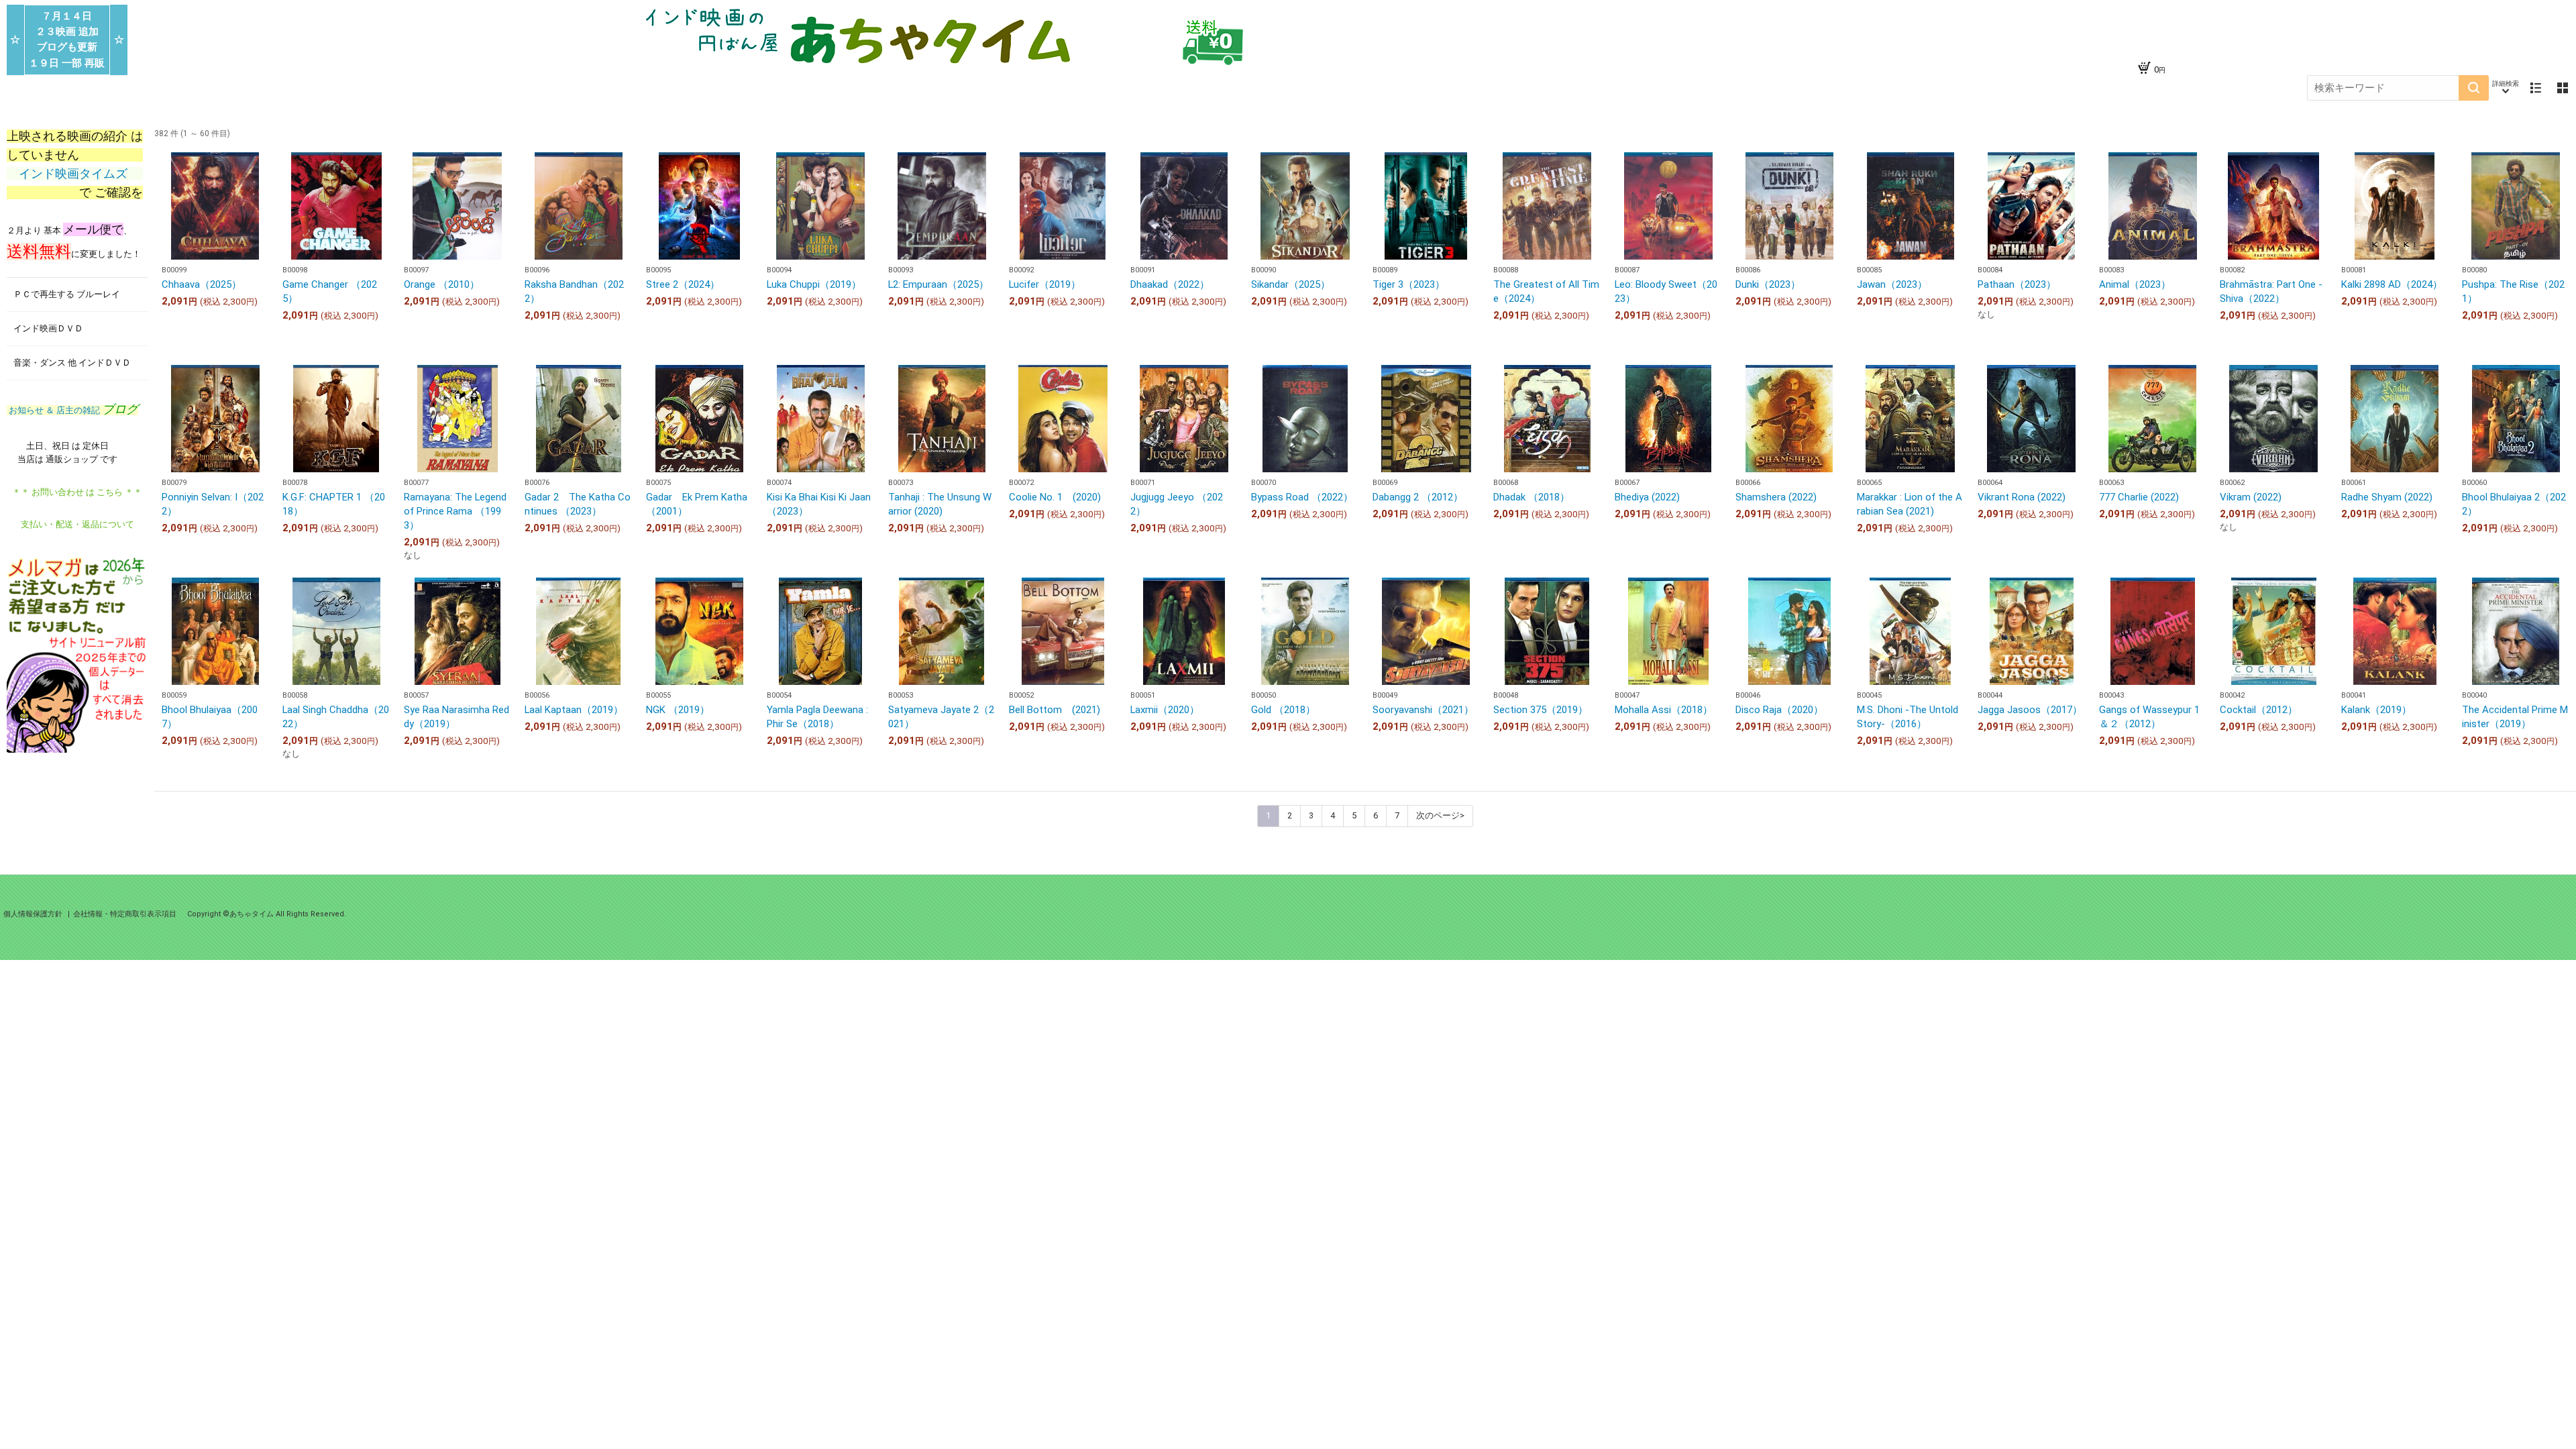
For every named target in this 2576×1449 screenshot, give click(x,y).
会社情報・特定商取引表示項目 (125, 914)
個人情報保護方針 (34, 914)
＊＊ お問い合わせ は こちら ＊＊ (77, 492)
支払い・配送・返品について (77, 524)
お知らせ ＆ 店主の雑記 (72, 410)
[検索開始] (2474, 88)
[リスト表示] (2536, 88)
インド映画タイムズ (75, 174)
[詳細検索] (2506, 88)
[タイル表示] (2563, 88)
